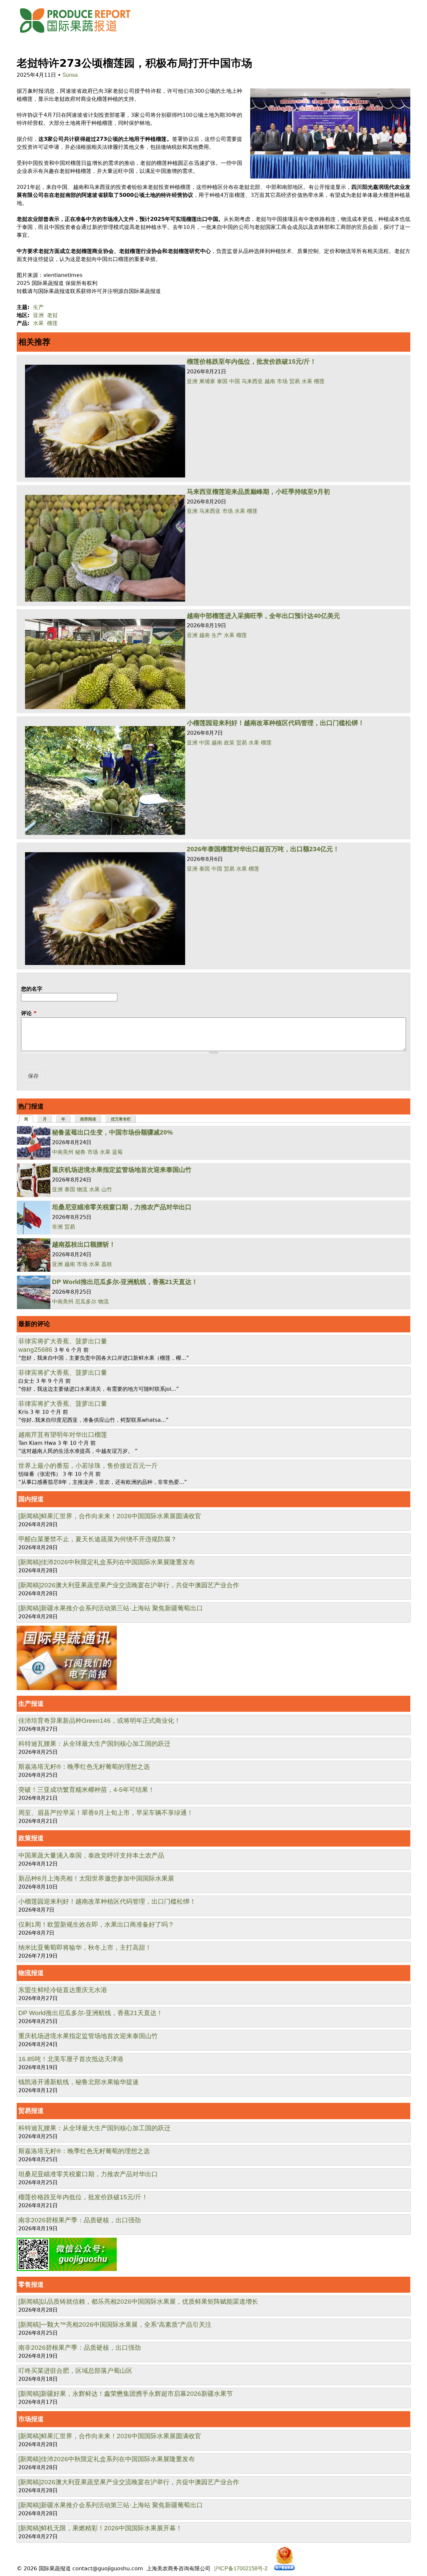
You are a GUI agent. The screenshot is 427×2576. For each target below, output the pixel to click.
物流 (82, 1189)
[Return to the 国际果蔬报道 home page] (80, 35)
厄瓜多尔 (86, 1302)
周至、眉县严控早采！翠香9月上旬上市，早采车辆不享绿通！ (106, 1813)
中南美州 (63, 1152)
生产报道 (31, 1704)
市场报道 (31, 2419)
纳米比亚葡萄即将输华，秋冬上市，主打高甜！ (85, 1948)
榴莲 (52, 323)
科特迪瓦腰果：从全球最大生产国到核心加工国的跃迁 (94, 1744)
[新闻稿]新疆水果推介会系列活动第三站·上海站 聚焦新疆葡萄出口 (111, 1608)
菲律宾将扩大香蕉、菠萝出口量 (63, 1341)
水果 (38, 323)
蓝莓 (117, 1152)
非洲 (57, 1227)
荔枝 (107, 1264)
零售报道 (31, 2285)
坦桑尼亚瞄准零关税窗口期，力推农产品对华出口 (122, 1207)
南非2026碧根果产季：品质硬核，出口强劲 (80, 2220)
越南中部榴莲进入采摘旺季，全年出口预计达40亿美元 (263, 616)
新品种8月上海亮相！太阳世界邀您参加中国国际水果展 (96, 1878)
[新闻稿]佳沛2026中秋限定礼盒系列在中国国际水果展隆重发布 (107, 1562)
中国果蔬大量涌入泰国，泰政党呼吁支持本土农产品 (91, 1855)
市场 (282, 381)
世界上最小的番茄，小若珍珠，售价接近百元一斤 (88, 1466)
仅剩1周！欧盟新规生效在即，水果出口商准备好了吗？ (96, 1924)
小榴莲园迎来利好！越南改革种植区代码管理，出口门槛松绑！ (276, 723)
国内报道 (31, 1499)
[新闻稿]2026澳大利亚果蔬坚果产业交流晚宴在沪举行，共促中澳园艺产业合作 (129, 1585)
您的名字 (32, 989)
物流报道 (31, 1973)
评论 (29, 1013)
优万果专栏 (121, 1119)
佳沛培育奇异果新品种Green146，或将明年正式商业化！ (99, 1721)
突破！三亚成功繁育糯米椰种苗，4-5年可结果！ (86, 1790)
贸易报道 (31, 2111)
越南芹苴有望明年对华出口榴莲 (63, 1435)
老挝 (52, 315)
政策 (229, 743)
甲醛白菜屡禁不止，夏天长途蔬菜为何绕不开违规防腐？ (98, 1539)
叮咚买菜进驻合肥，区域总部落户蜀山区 (75, 2371)
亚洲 (38, 315)
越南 (270, 381)
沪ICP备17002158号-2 (241, 2568)
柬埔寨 (207, 381)
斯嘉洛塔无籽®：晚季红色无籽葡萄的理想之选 (84, 1767)
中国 (235, 381)
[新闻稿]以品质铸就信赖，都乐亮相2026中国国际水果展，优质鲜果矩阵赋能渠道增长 (138, 2302)
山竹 (107, 1189)
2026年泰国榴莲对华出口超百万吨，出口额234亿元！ (263, 849)
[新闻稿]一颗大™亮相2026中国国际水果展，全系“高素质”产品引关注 (115, 2325)
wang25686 (35, 1350)
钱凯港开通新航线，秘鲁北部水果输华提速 (79, 2082)
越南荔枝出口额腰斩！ (84, 1244)
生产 (38, 307)
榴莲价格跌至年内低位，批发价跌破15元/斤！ (252, 362)
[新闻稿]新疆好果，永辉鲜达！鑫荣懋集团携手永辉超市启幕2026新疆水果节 (126, 2394)
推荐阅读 (88, 1119)
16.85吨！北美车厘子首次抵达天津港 (71, 2059)
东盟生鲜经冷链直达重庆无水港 (63, 1990)
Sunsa (70, 75)
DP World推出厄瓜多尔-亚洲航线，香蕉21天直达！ (125, 1282)
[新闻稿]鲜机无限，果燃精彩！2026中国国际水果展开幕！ (100, 2528)
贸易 (295, 381)
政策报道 (31, 1838)
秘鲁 (80, 1152)
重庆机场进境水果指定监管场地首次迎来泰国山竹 (122, 1170)
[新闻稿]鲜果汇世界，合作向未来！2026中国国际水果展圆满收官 (110, 1516)
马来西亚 (252, 381)
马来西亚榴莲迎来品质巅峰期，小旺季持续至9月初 (258, 492)
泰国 (222, 381)
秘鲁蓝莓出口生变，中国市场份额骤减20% (112, 1132)
